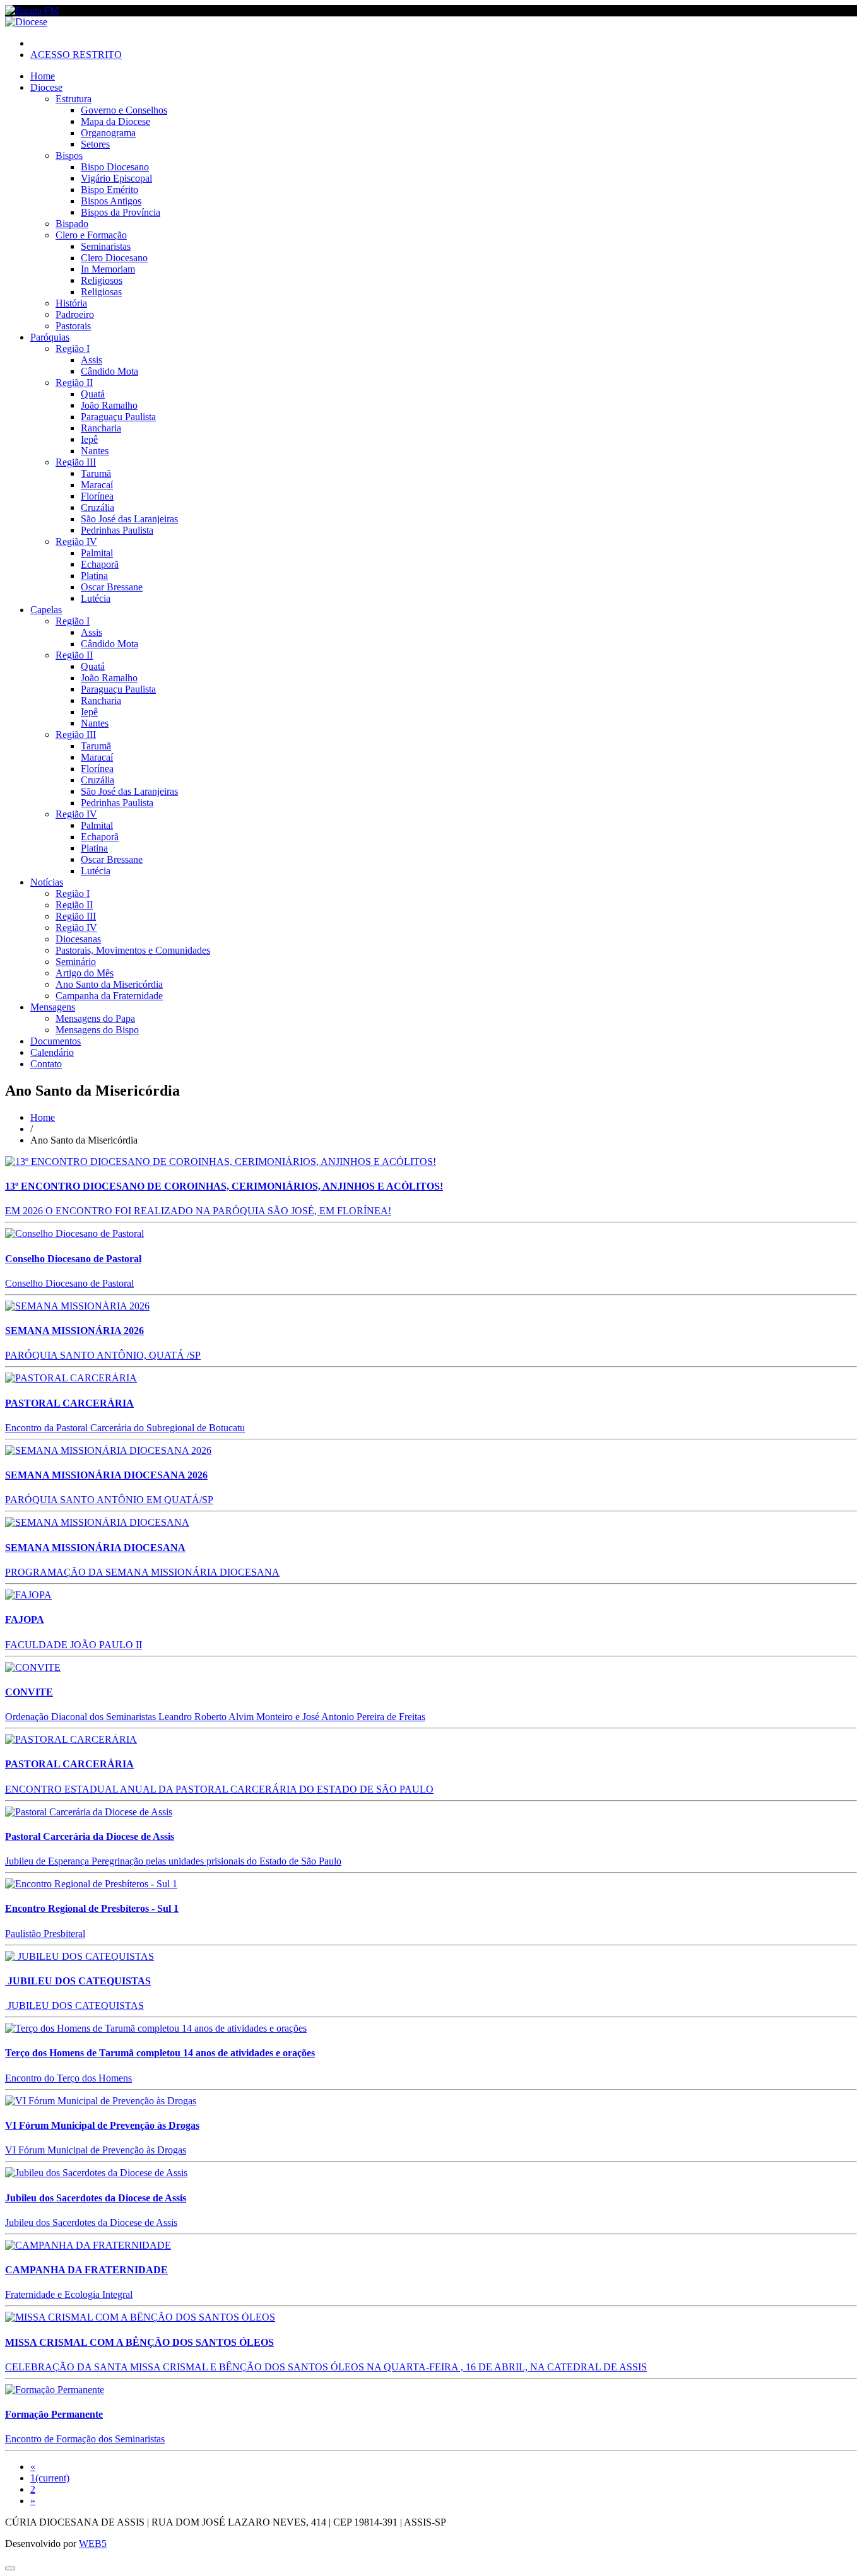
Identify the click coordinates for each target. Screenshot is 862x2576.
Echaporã (100, 564)
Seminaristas (106, 246)
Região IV (76, 542)
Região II (74, 383)
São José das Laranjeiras (129, 519)
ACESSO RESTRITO (76, 55)
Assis (92, 360)
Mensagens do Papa (95, 1018)
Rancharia (101, 428)
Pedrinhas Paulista (117, 530)
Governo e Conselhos (124, 110)
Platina (94, 576)
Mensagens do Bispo (97, 1030)
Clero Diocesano (114, 258)
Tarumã (96, 473)
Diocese (46, 87)
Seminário (76, 962)
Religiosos (102, 280)
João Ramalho (109, 405)
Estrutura (74, 99)
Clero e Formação (91, 235)
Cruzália (97, 507)
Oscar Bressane (112, 587)
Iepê (89, 439)
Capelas (46, 610)
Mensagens (53, 1007)
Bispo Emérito (109, 190)
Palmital (97, 553)
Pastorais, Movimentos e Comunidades (133, 950)
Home (43, 76)
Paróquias (50, 337)
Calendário (52, 1052)
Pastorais (73, 326)
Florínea (97, 496)
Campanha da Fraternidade (109, 996)
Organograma (108, 133)
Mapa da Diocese (115, 121)
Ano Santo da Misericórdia (109, 984)
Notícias (47, 882)
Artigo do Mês (85, 973)
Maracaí (97, 485)
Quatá (93, 394)
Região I (73, 348)
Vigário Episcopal (116, 178)
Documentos (56, 1041)
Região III (76, 462)
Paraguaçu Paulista (118, 417)
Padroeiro (75, 314)
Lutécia (96, 598)
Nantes (95, 451)
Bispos (69, 155)
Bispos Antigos (111, 201)
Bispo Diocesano (115, 167)
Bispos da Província (121, 212)
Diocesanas (78, 939)
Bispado (72, 224)
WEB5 (93, 2544)
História (71, 303)
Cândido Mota (109, 371)
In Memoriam (108, 269)
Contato (46, 1064)
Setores (95, 144)
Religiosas (101, 292)
